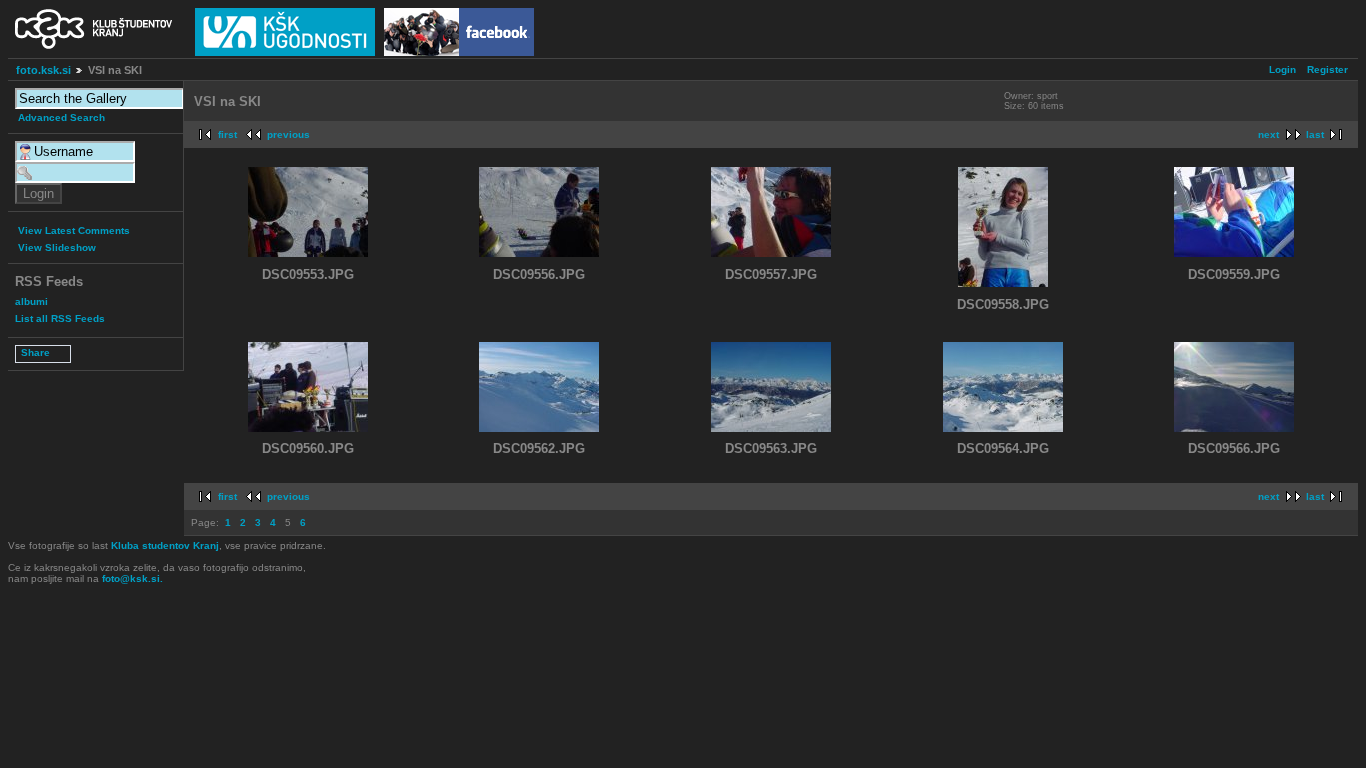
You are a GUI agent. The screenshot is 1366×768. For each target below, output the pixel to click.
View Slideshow (57, 247)
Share (35, 352)
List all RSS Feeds (60, 318)
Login (1282, 69)
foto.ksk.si (43, 70)
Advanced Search (61, 117)
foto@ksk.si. (132, 578)
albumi (31, 301)
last (1315, 134)
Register (1327, 69)
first (227, 134)
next (1268, 134)
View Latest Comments (74, 230)
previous (288, 134)
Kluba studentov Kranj (165, 545)
